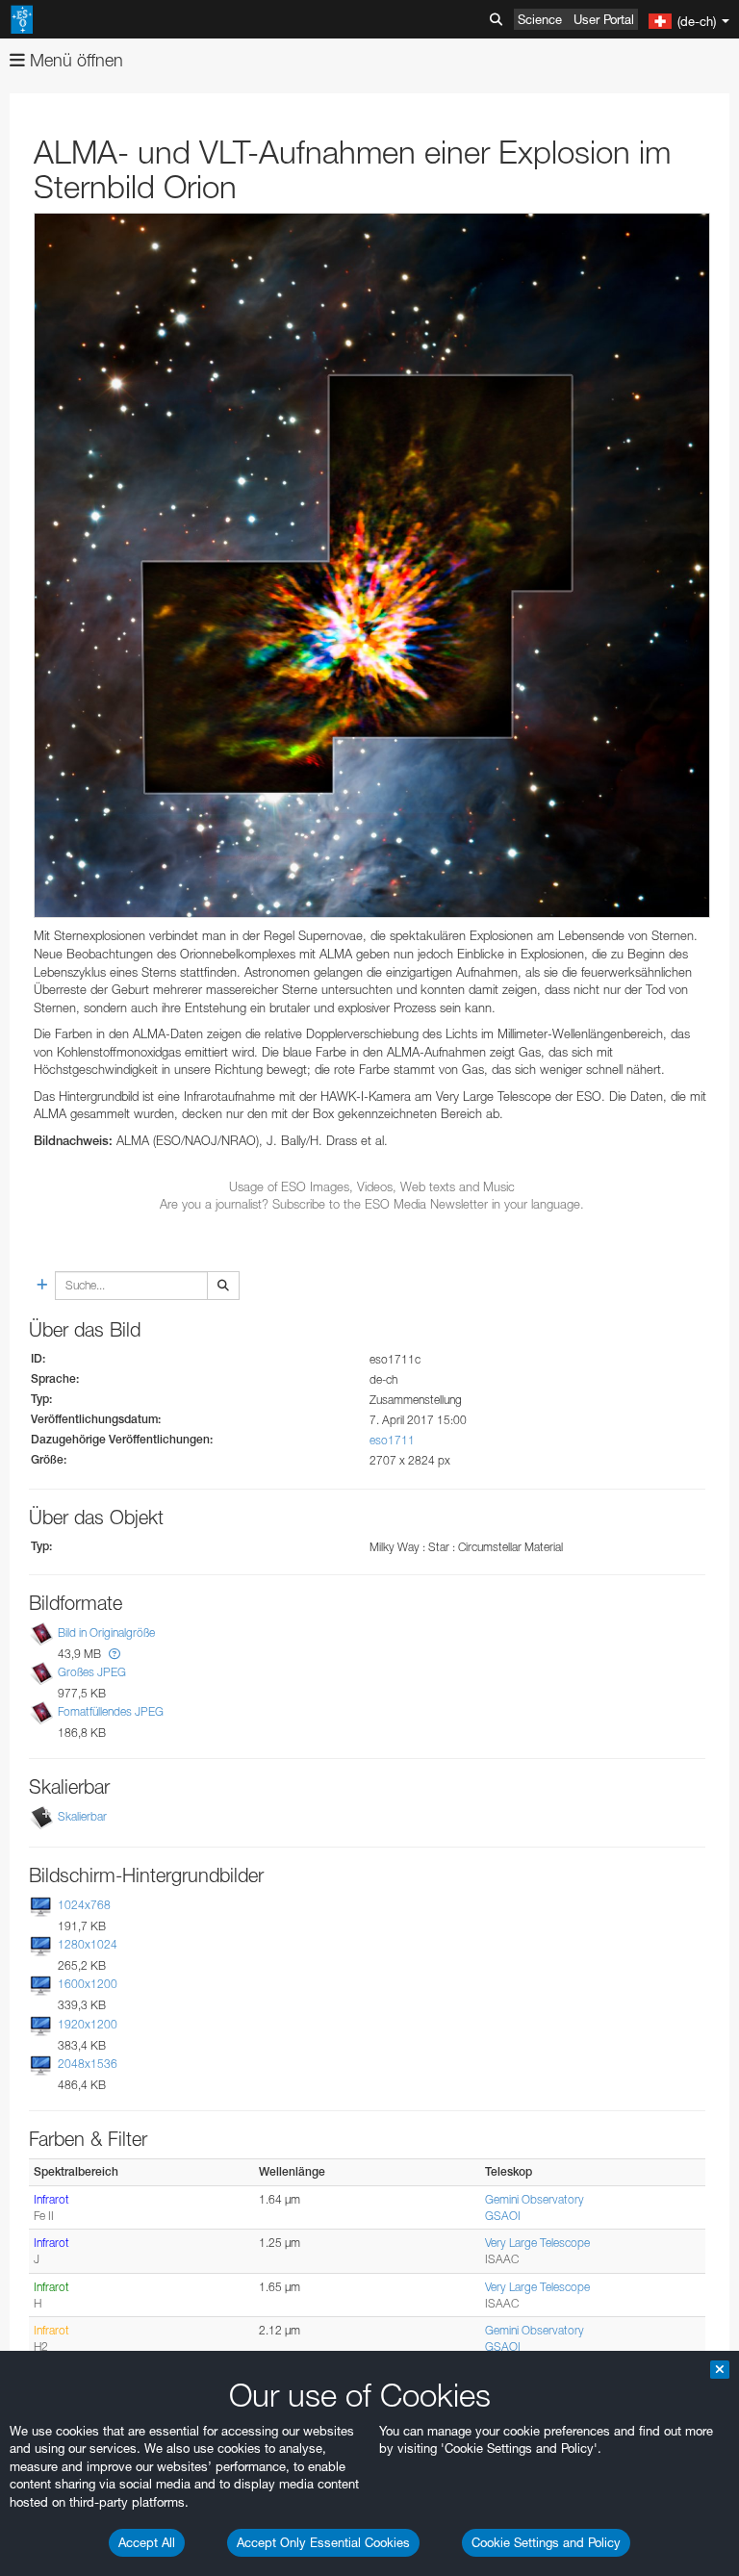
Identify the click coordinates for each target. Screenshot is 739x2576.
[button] (115, 1654)
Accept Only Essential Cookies (323, 2542)
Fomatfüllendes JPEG (111, 1711)
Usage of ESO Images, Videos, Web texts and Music (372, 1186)
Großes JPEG (92, 1672)
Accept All (147, 2542)
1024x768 (84, 1905)
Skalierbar (82, 1816)
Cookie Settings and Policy (546, 2542)
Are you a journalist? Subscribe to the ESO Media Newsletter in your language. (372, 1204)
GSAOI (503, 2216)
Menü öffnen (74, 60)
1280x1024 (88, 1944)
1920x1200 (88, 2024)
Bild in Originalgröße (106, 1632)
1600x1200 (88, 1985)
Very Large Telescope (537, 2243)
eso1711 (392, 1440)
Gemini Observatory (535, 2199)
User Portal (604, 19)
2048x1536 (88, 2064)
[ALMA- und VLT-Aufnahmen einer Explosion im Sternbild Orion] (372, 565)
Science (540, 19)
